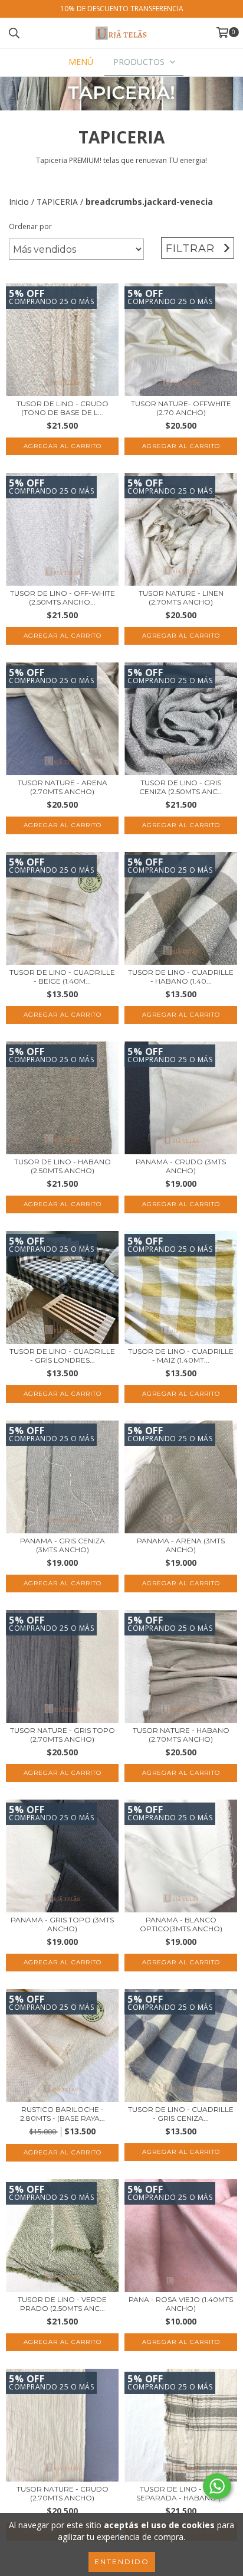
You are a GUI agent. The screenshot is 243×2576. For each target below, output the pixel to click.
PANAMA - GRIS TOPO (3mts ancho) (62, 1924)
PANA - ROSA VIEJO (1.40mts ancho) (181, 2304)
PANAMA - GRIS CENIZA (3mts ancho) (63, 1545)
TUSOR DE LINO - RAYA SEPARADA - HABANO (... (181, 2493)
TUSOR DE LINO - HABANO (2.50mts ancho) (63, 1166)
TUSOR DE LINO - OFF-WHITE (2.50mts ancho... (63, 598)
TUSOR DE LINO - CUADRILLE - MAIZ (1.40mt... (181, 1356)
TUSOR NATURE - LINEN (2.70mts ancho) (181, 598)
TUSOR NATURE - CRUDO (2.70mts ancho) (63, 2493)
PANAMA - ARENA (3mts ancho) (181, 1545)
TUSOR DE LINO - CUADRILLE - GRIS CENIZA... (181, 2114)
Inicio (19, 202)
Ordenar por (30, 226)
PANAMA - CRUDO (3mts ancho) (181, 1166)
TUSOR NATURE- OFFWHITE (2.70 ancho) (181, 408)
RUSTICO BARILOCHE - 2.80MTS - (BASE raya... (63, 2114)
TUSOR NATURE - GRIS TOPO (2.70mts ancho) (63, 1735)
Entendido (122, 2562)
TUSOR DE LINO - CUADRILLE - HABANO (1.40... (181, 977)
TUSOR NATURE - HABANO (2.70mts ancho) (181, 1735)
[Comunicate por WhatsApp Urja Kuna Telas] (217, 2486)
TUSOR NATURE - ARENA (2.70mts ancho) (63, 787)
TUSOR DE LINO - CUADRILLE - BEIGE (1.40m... (62, 977)
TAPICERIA (57, 202)
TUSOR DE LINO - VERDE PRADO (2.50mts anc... (62, 2304)
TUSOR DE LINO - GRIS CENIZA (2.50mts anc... (181, 787)
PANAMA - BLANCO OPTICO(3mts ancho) (181, 1924)
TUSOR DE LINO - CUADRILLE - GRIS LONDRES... (62, 1356)
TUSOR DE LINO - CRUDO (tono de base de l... (63, 408)
